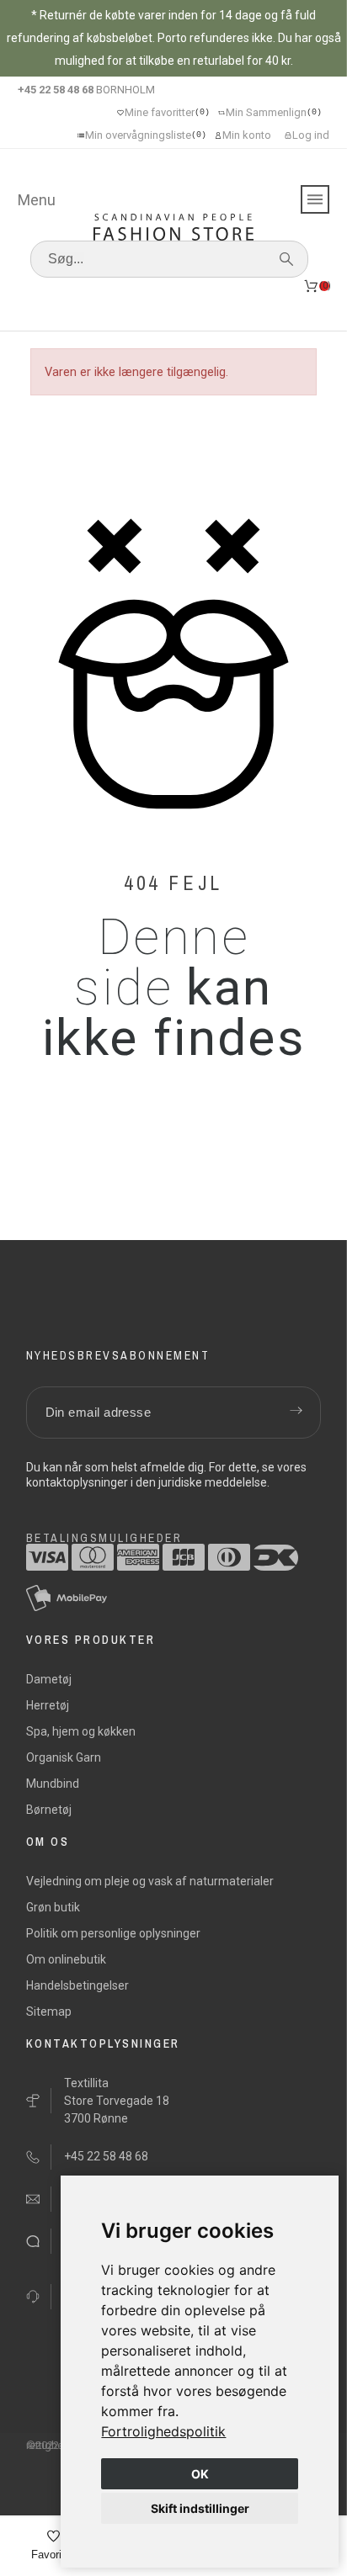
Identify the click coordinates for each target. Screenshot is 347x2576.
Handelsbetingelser (77, 1985)
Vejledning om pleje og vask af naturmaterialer (150, 1881)
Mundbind (53, 1784)
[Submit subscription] (296, 1413)
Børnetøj (49, 1810)
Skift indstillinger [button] (200, 2508)
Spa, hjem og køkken (81, 1731)
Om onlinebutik (66, 1959)
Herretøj (48, 1705)
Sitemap (49, 2012)
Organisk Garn (64, 1757)
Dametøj (49, 1679)
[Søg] (286, 259)
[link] (163, 2431)
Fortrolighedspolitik (163, 2431)
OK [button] (200, 2474)
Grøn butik (53, 1907)
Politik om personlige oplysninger (113, 1933)
